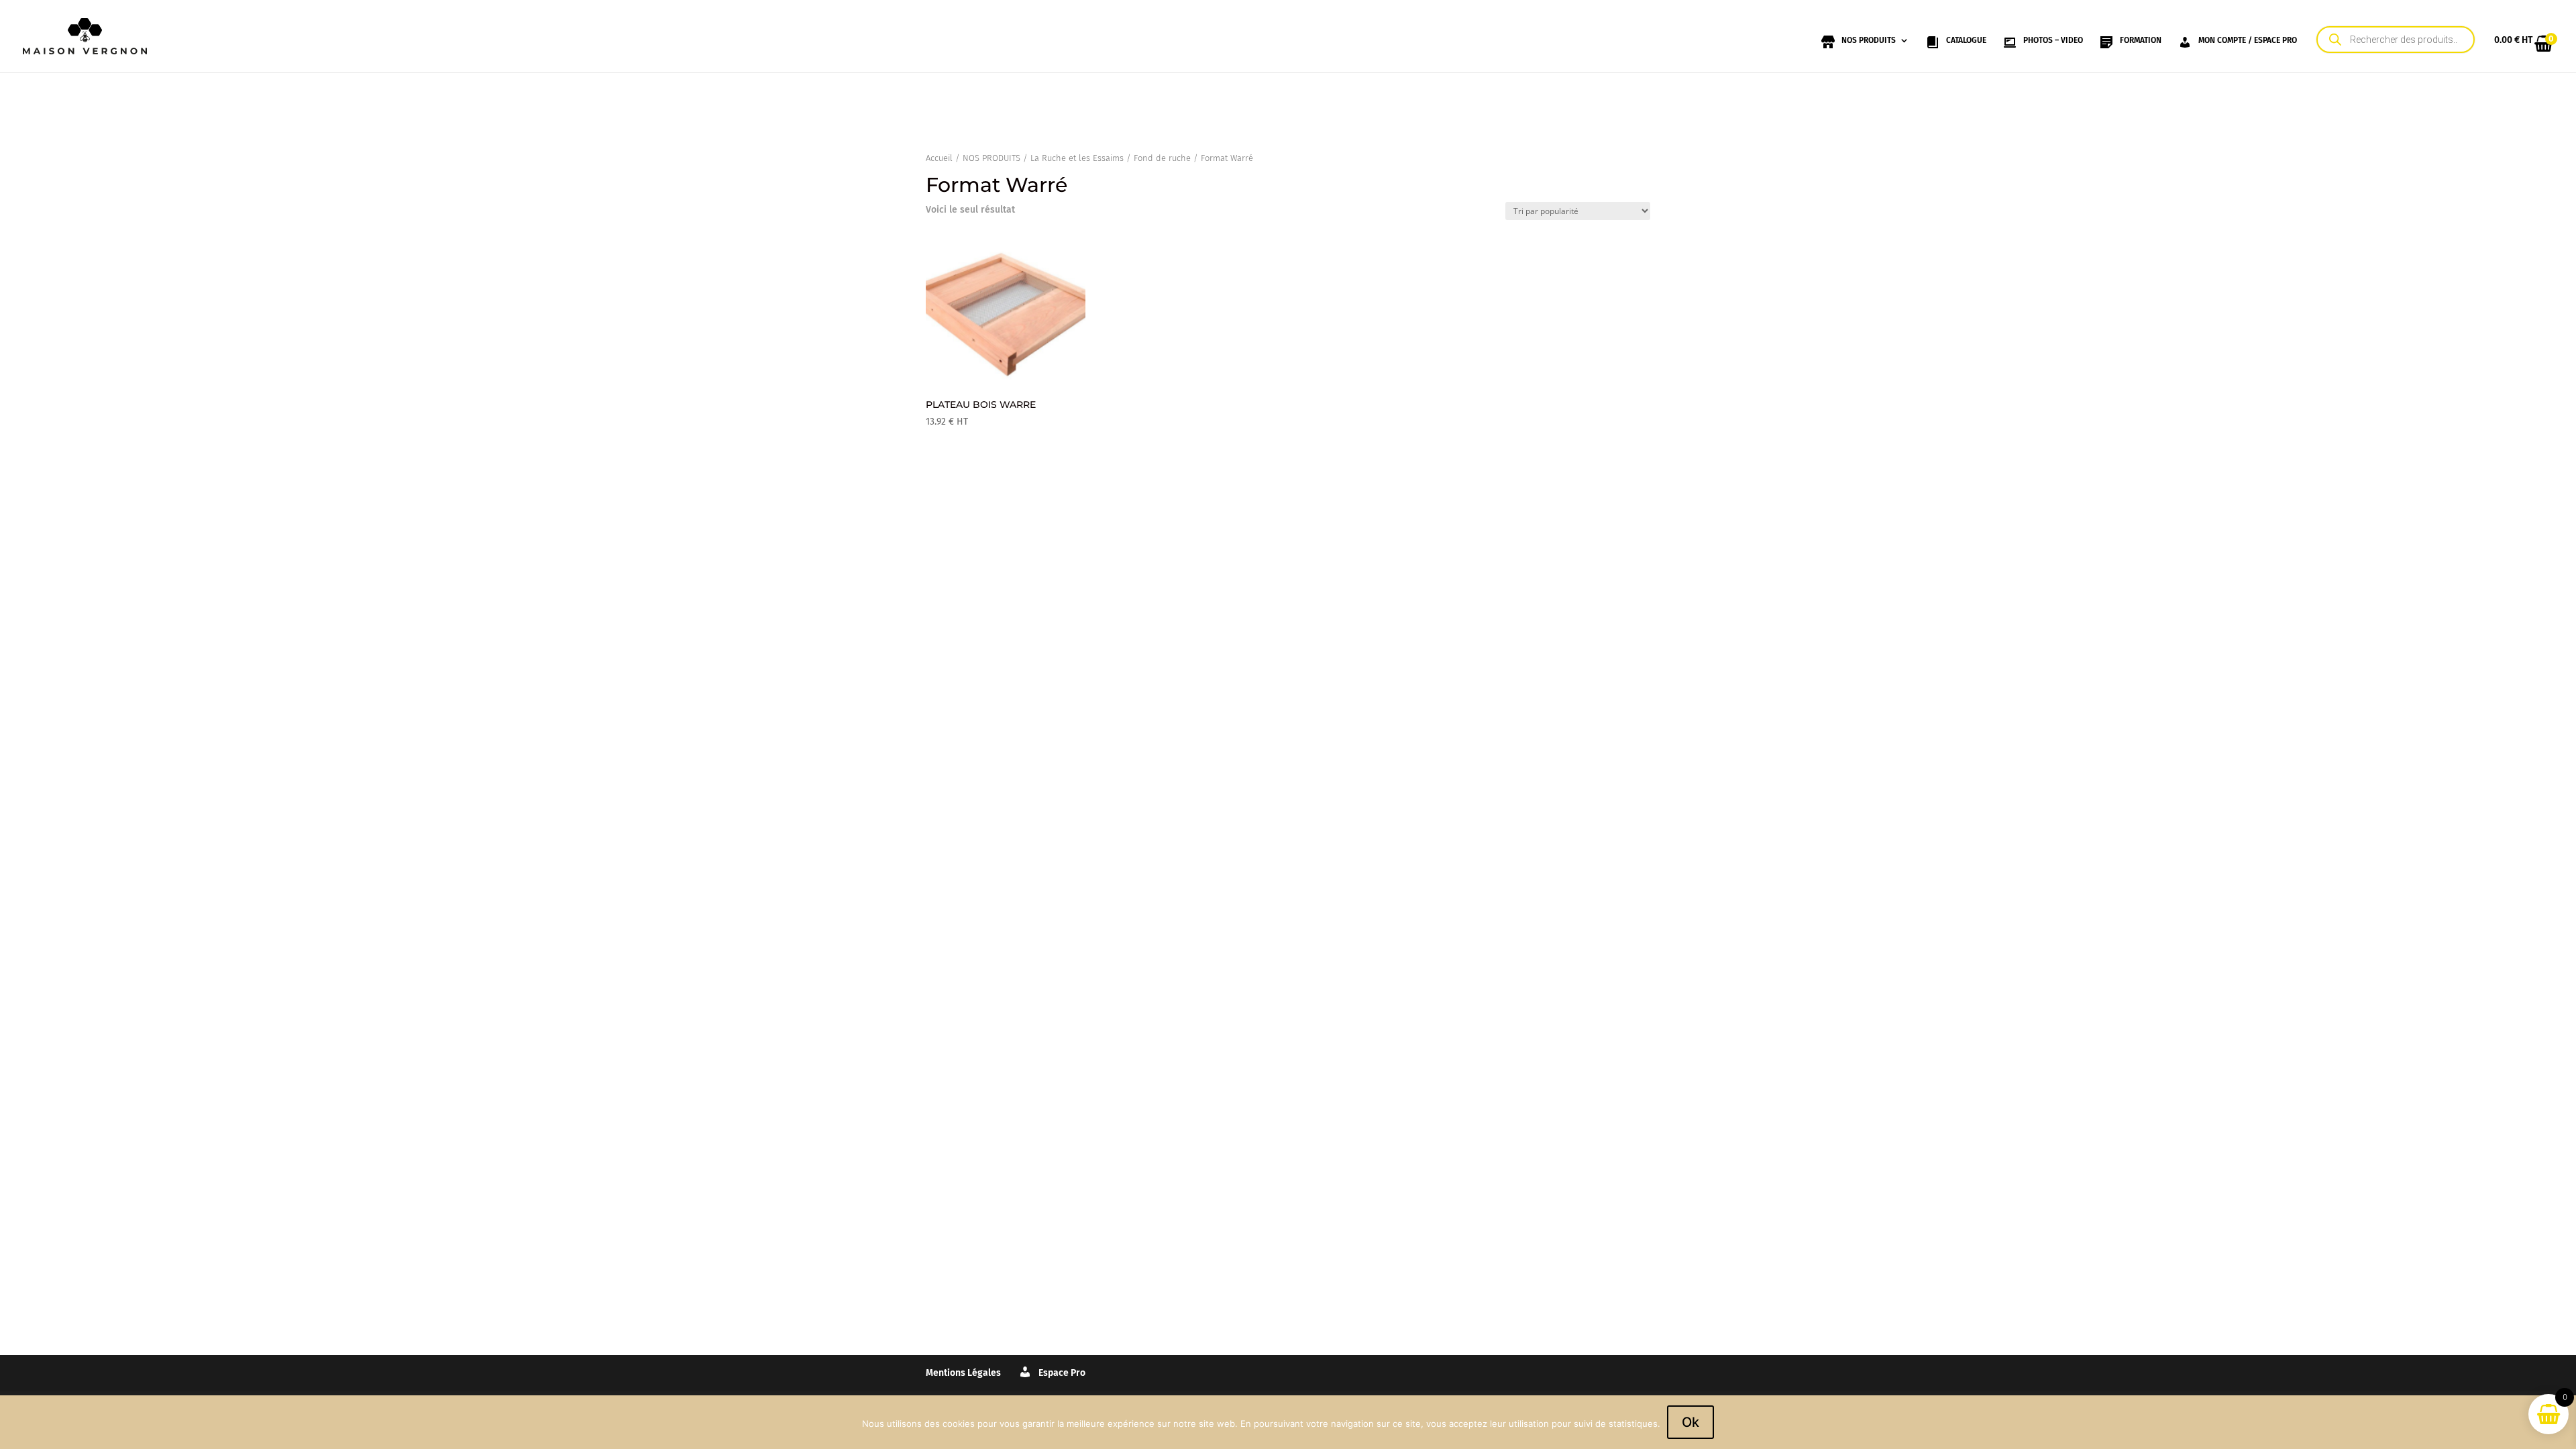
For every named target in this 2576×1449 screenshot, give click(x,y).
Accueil (939, 158)
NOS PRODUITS (991, 158)
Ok (1690, 1422)
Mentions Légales (963, 1373)
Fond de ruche (1162, 158)
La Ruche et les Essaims (1077, 158)
